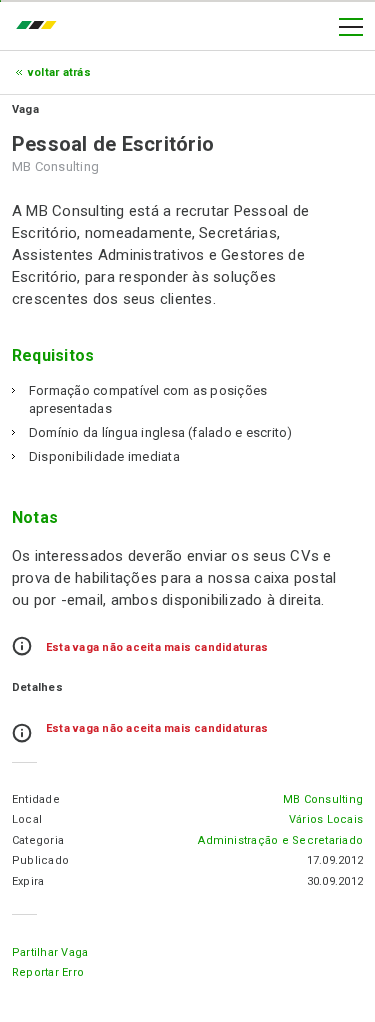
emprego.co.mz (41, 27)
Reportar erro (48, 972)
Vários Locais (326, 819)
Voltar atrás (59, 72)
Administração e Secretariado (280, 840)
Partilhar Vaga (50, 952)
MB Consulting (323, 799)
